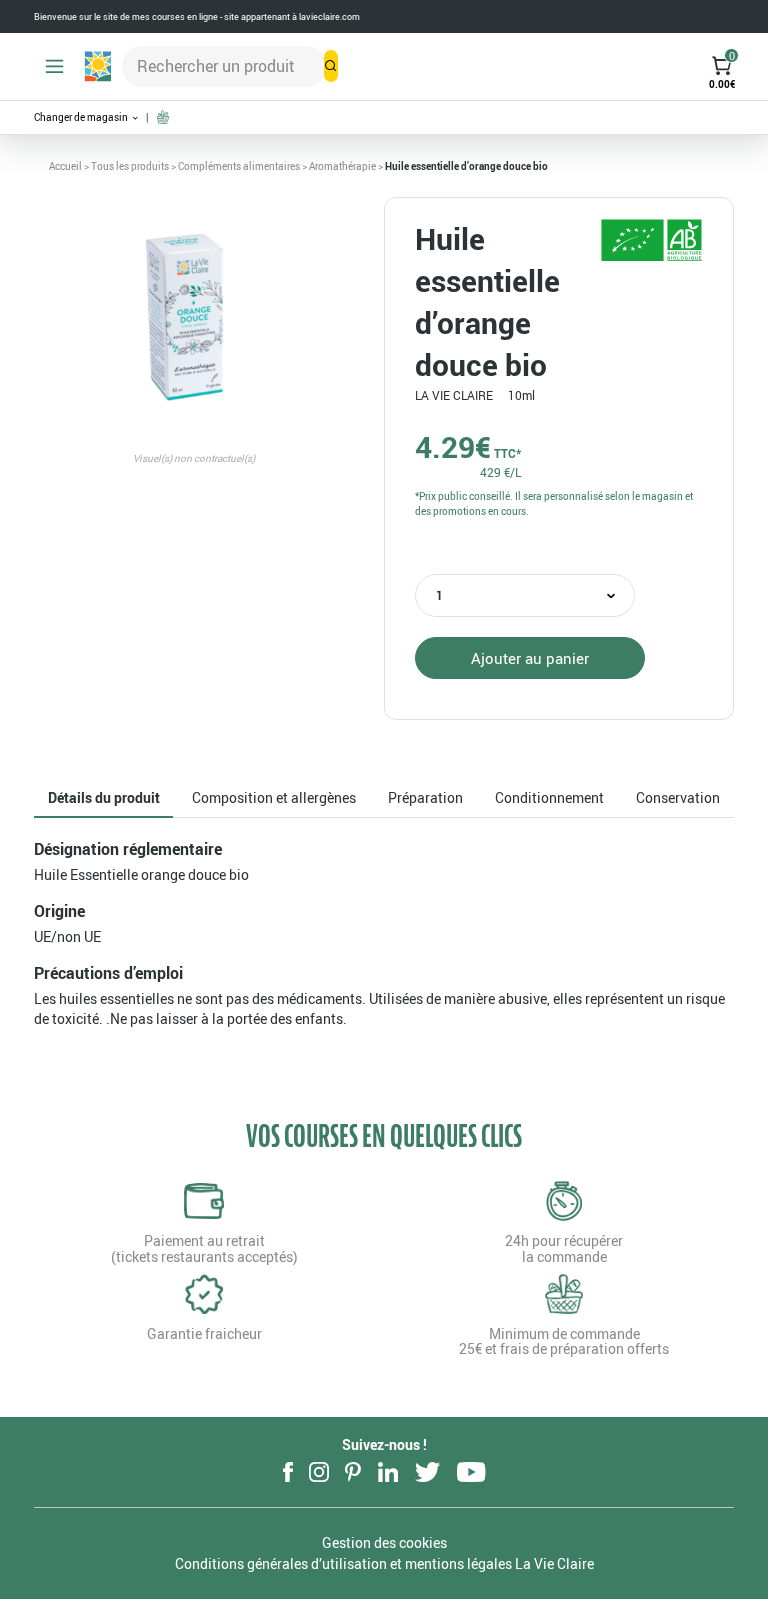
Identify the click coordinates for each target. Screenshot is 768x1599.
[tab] (103, 798)
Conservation (678, 797)
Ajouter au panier (530, 658)
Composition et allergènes (274, 797)
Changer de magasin (82, 117)
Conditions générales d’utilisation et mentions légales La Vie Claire (384, 1563)
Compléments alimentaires (239, 166)
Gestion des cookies (384, 1542)
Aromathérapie (342, 166)
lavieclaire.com (329, 16)
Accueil (65, 166)
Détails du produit (104, 797)
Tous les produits (130, 166)
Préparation (425, 797)
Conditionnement (549, 797)
